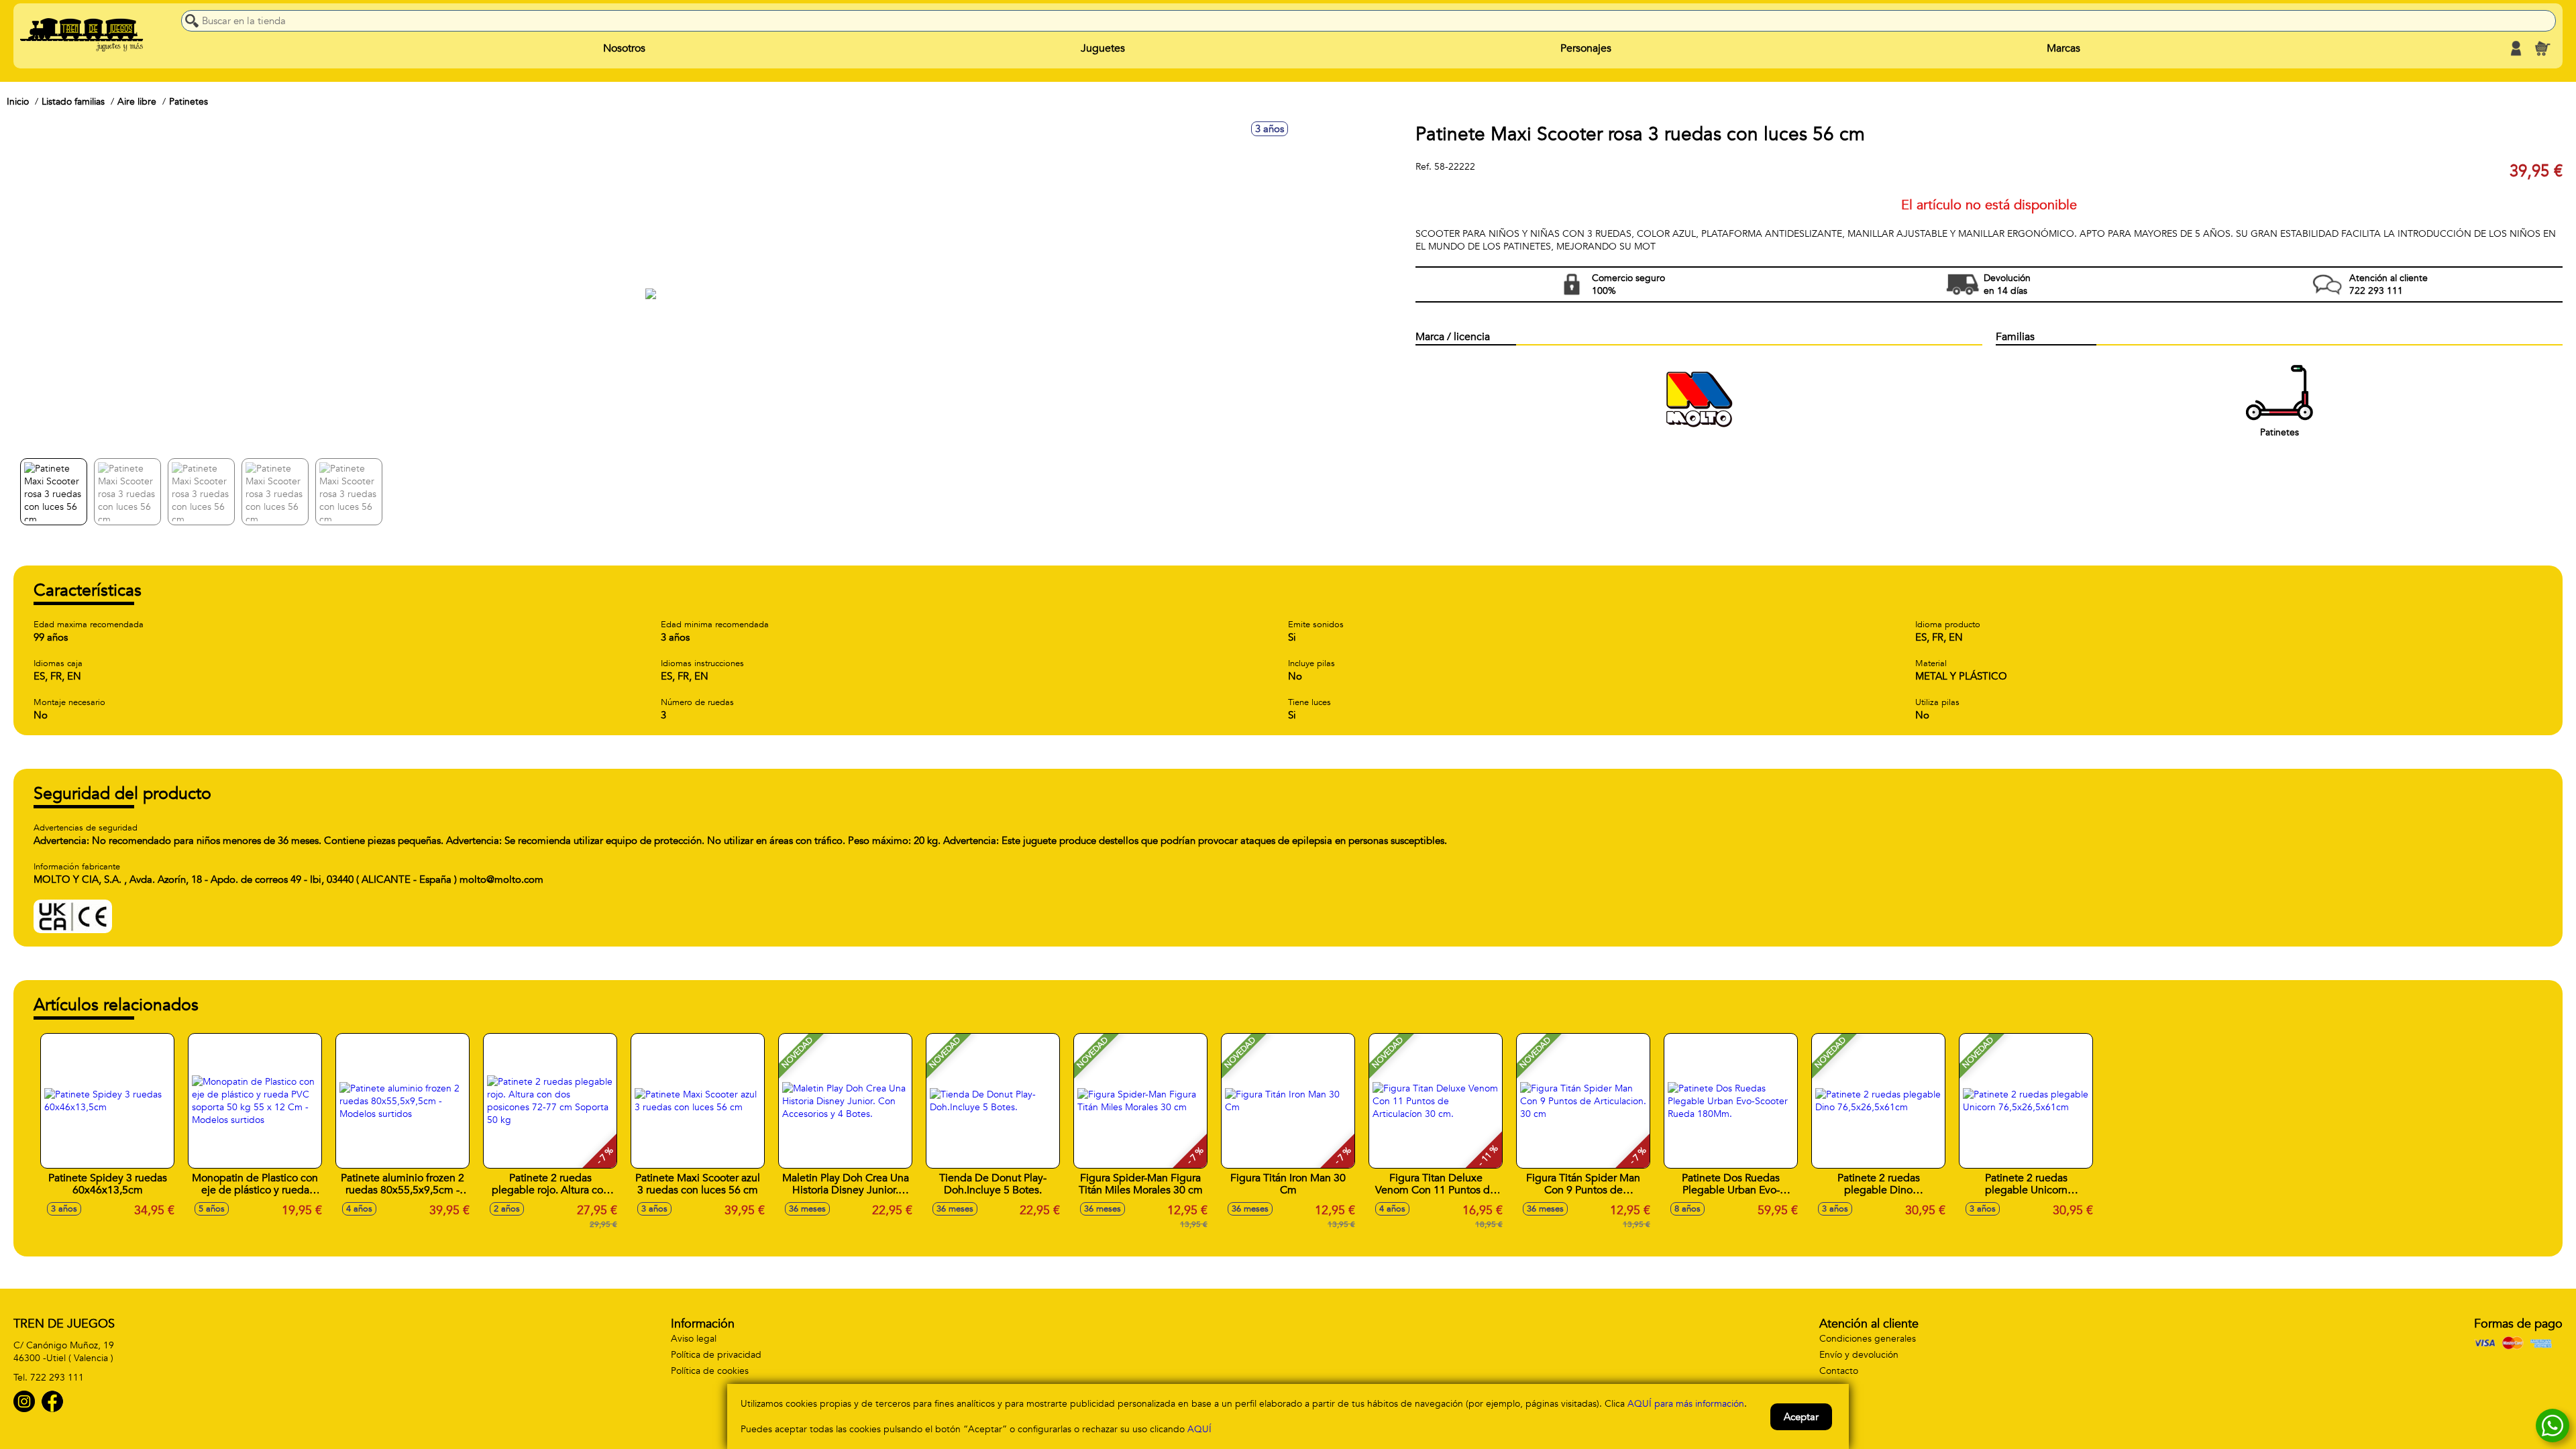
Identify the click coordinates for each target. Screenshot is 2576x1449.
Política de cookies (710, 1371)
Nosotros (624, 48)
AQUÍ (1199, 1429)
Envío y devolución (1859, 1355)
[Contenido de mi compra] (2542, 48)
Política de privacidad (716, 1355)
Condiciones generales (1868, 1339)
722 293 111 (57, 1378)
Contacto (1839, 1371)
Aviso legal (694, 1339)
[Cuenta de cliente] (2516, 48)
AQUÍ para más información (1686, 1404)
